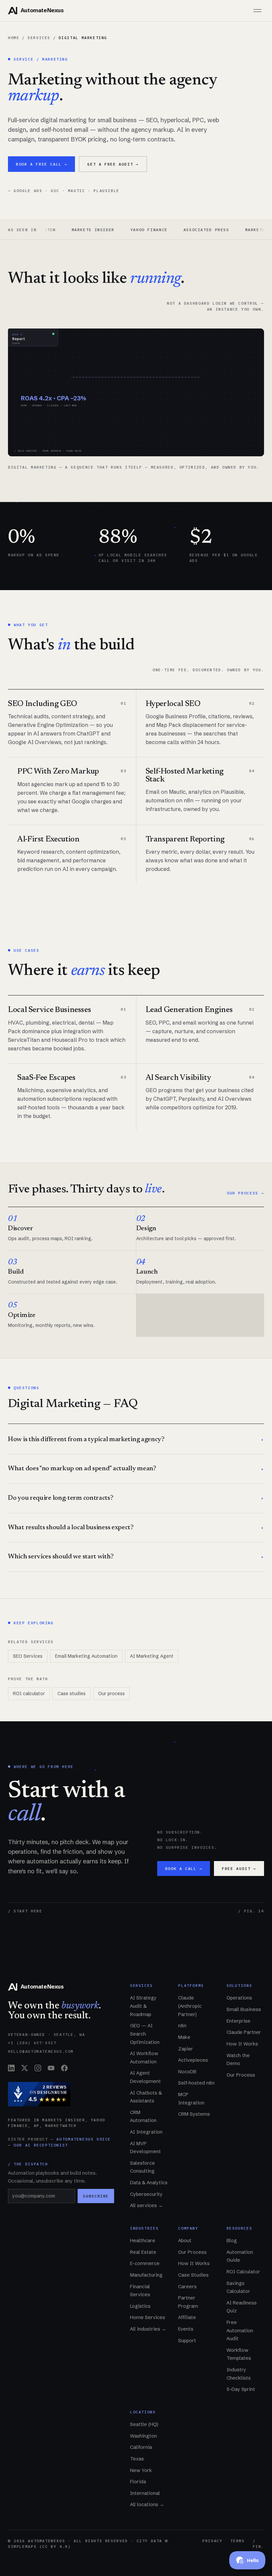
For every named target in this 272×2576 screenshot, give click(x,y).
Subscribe (96, 2196)
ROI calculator (29, 1693)
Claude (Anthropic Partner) (190, 2006)
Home (14, 38)
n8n (182, 2026)
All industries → (148, 2329)
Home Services (148, 2317)
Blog (232, 2241)
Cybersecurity (146, 2194)
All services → (146, 2205)
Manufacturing (146, 2275)
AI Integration (146, 2132)
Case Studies (193, 2275)
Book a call (184, 1869)
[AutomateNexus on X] (25, 2068)
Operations (239, 1998)
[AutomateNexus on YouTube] (51, 2068)
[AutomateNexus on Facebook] (64, 2068)
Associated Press (174, 230)
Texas (137, 2459)
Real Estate (143, 2252)
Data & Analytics (149, 2183)
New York (141, 2470)
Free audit (239, 1869)
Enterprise (238, 2021)
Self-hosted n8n (196, 2083)
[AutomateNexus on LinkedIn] (11, 2068)
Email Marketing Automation (86, 1656)
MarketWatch (228, 230)
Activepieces (193, 2060)
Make (184, 2037)
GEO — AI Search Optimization (145, 2034)
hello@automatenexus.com (41, 2051)
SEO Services (28, 1656)
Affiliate (187, 2317)
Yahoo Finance (116, 230)
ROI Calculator (243, 2272)
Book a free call (41, 164)
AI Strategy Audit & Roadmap (143, 2006)
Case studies (71, 1693)
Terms (237, 2541)
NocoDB (187, 2072)
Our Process (241, 2075)
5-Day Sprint (241, 2389)
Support (187, 2341)
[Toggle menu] (257, 11)
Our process (111, 1693)
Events (186, 2329)
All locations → (147, 2504)
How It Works (242, 2044)
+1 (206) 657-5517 (32, 2043)
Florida (138, 2482)
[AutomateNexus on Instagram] (38, 2068)
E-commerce (145, 2263)
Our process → (245, 1193)
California (141, 2447)
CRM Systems (194, 2114)
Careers (187, 2287)
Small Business (244, 2009)
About (185, 2241)
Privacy (212, 2541)
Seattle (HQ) (144, 2424)
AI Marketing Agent (152, 1656)
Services (39, 38)
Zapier (186, 2049)
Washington (143, 2436)
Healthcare (143, 2241)
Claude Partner (244, 2032)
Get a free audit (113, 164)
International (145, 2493)
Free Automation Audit (240, 2330)
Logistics (140, 2306)
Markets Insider (61, 230)
